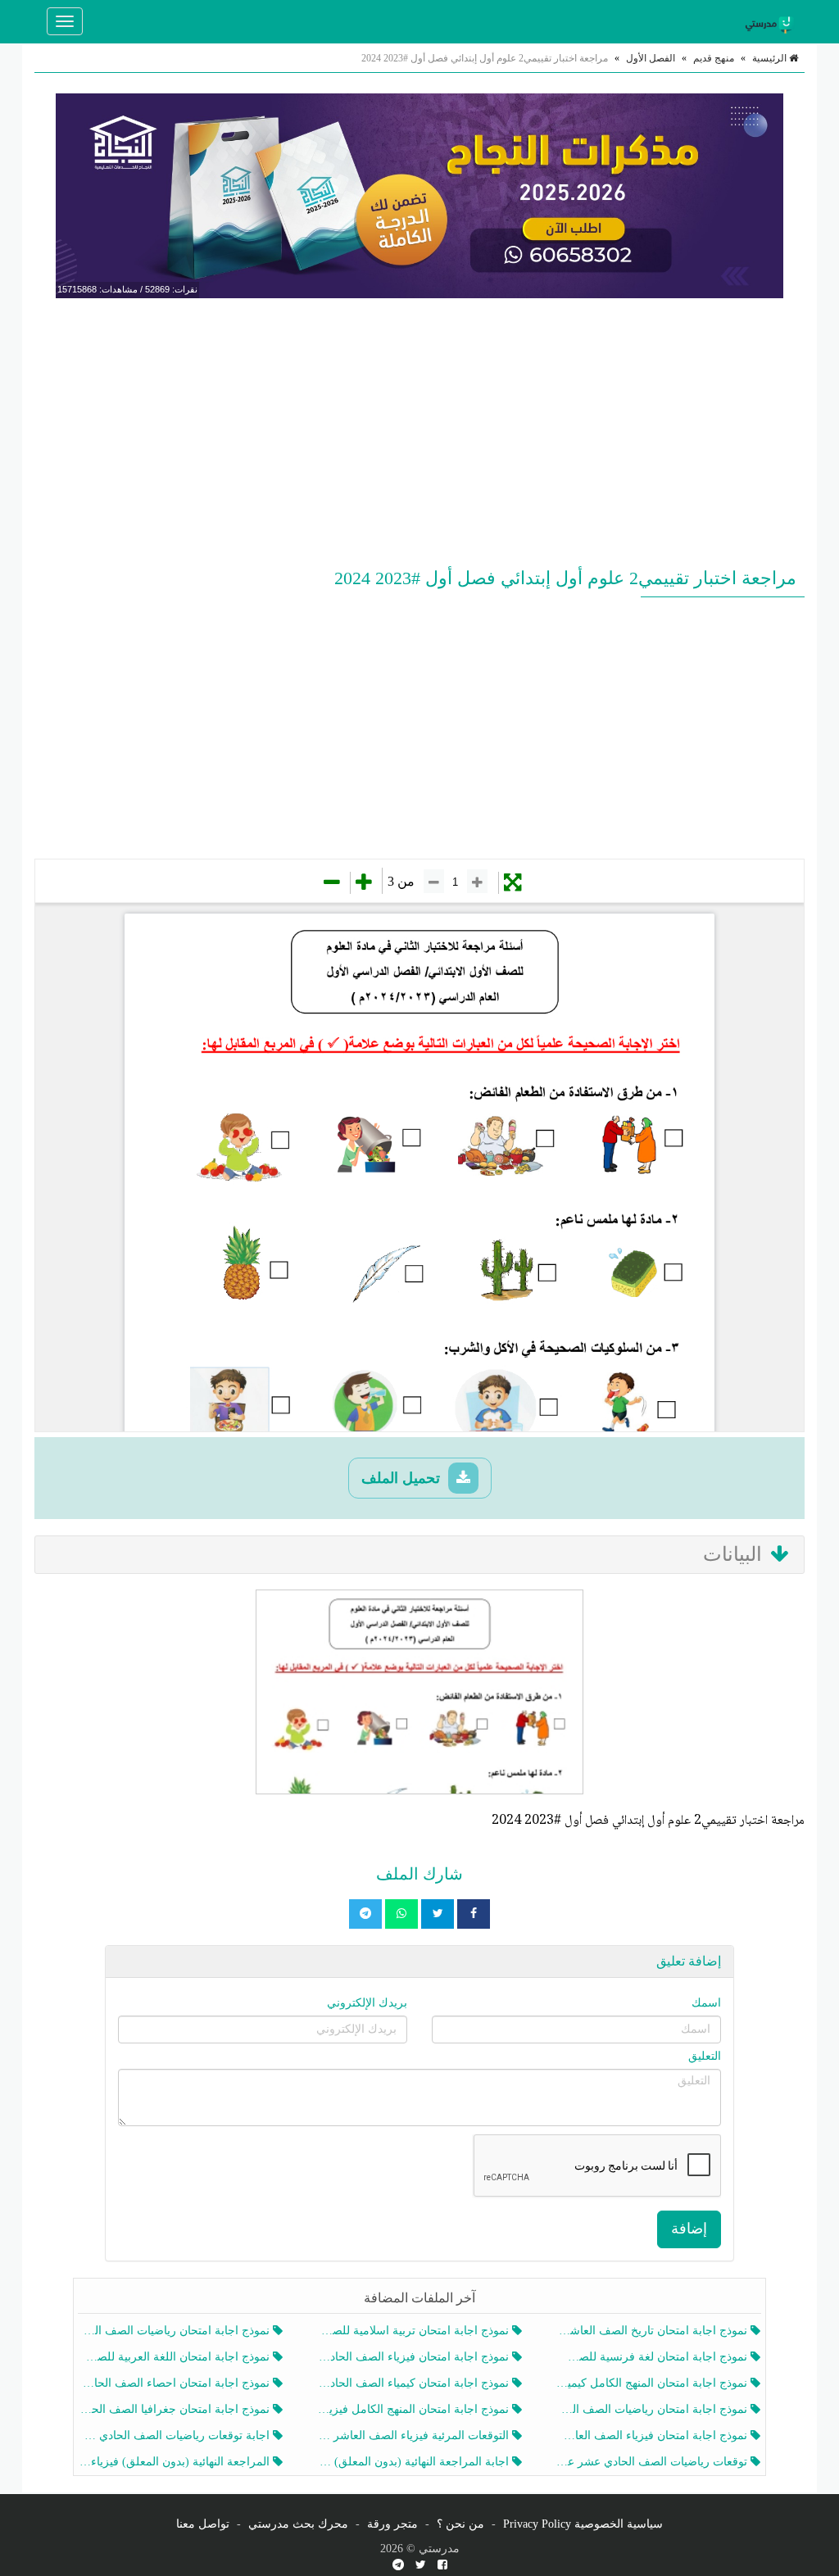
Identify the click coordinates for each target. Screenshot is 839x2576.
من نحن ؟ (460, 2524)
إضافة (689, 2229)
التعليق (705, 2056)
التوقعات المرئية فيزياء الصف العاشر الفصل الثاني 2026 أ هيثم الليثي (414, 2435)
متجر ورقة (392, 2524)
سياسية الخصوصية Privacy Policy (583, 2524)
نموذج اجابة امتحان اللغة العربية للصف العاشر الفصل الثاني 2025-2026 (176, 2357)
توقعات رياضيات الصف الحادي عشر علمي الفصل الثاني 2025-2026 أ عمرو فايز (653, 2462)
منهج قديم (714, 58)
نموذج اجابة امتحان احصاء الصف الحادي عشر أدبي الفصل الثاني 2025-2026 (176, 2383)
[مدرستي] (772, 21)
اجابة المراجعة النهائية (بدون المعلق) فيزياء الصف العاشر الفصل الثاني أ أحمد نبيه (414, 2462)
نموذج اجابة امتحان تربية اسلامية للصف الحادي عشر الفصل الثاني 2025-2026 (414, 2331)
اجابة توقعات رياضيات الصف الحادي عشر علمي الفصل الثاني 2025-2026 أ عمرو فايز (176, 2435)
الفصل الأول (651, 58)
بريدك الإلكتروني (367, 2003)
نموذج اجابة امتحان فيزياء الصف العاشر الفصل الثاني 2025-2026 (653, 2435)
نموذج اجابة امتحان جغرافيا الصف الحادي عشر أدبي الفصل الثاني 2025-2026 (176, 2409)
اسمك (706, 2003)
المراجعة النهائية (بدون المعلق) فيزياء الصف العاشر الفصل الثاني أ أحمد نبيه (176, 2462)
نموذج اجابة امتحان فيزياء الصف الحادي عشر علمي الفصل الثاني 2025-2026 (414, 2357)
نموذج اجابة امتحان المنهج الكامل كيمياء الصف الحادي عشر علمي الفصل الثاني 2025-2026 (653, 2383)
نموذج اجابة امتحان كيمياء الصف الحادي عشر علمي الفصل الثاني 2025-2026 (414, 2383)
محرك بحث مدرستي (298, 2524)
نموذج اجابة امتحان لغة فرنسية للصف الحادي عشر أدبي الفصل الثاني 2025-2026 (653, 2357)
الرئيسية (771, 58)
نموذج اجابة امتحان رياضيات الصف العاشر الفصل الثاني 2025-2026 (176, 2331)
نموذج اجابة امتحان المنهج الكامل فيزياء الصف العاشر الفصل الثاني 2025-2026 (414, 2409)
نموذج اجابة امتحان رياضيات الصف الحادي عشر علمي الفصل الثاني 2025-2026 (653, 2409)
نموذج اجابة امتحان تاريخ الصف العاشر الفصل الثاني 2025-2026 (653, 2331)
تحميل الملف (403, 1478)
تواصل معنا (203, 2524)
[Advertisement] (419, 429)
